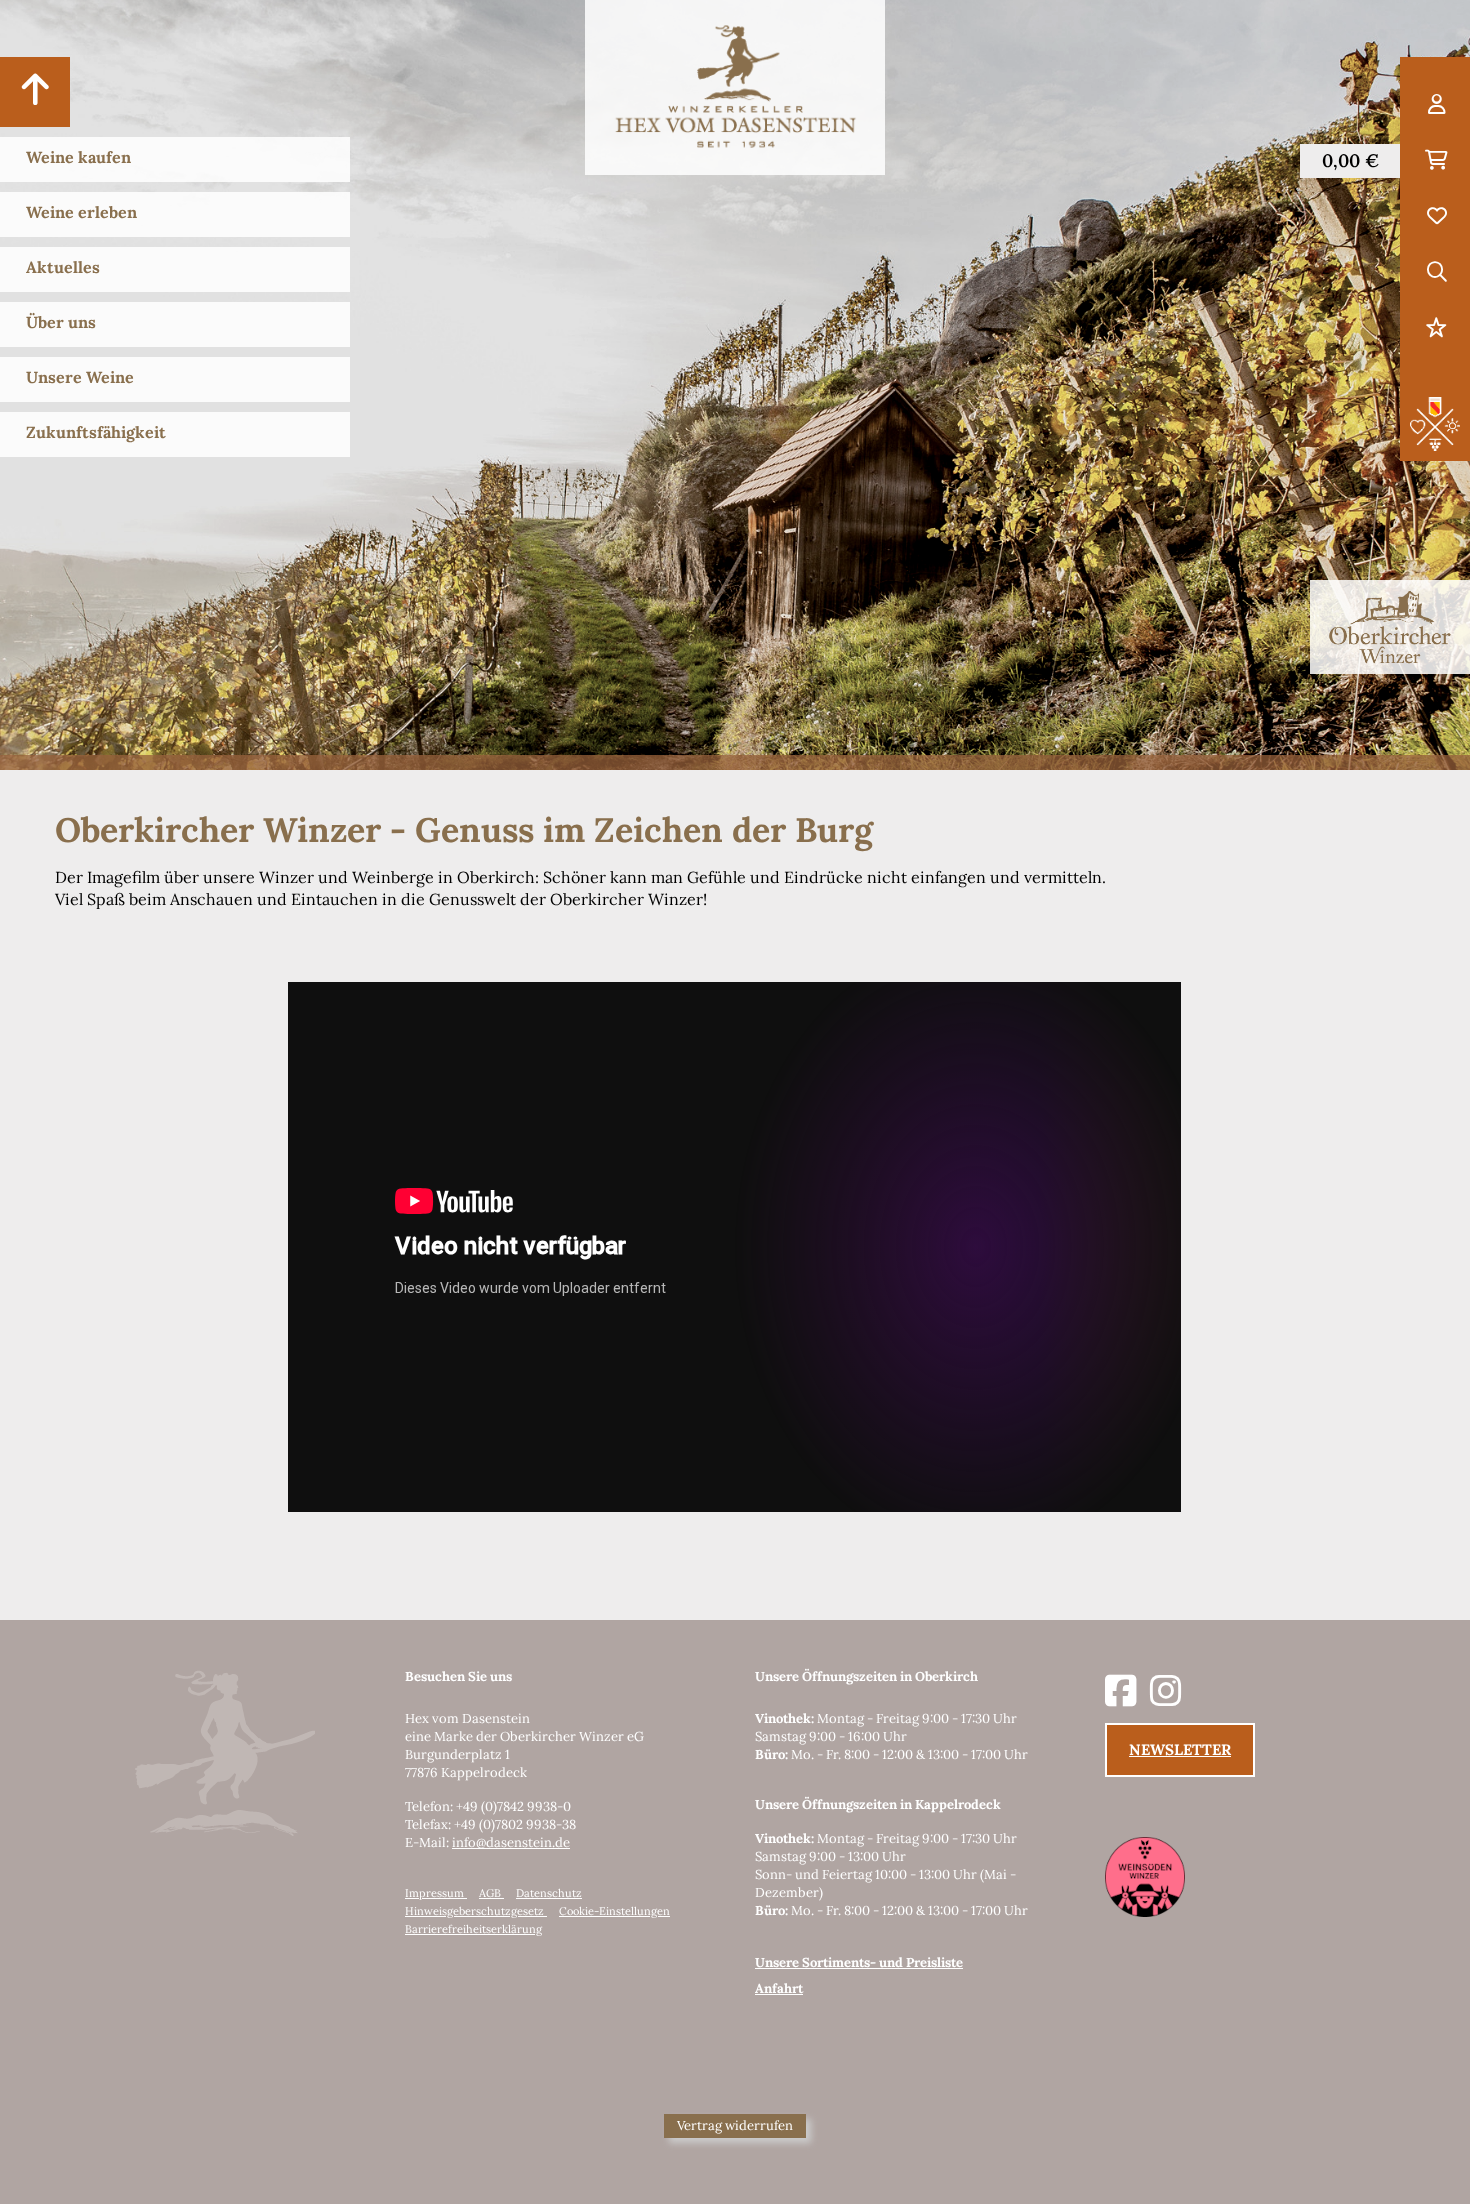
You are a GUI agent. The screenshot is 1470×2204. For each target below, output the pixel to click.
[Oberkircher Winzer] (1390, 627)
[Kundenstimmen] (1436, 329)
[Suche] (1436, 273)
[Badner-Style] (1435, 422)
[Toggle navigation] (35, 92)
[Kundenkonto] (1436, 105)
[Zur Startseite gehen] (735, 87)
